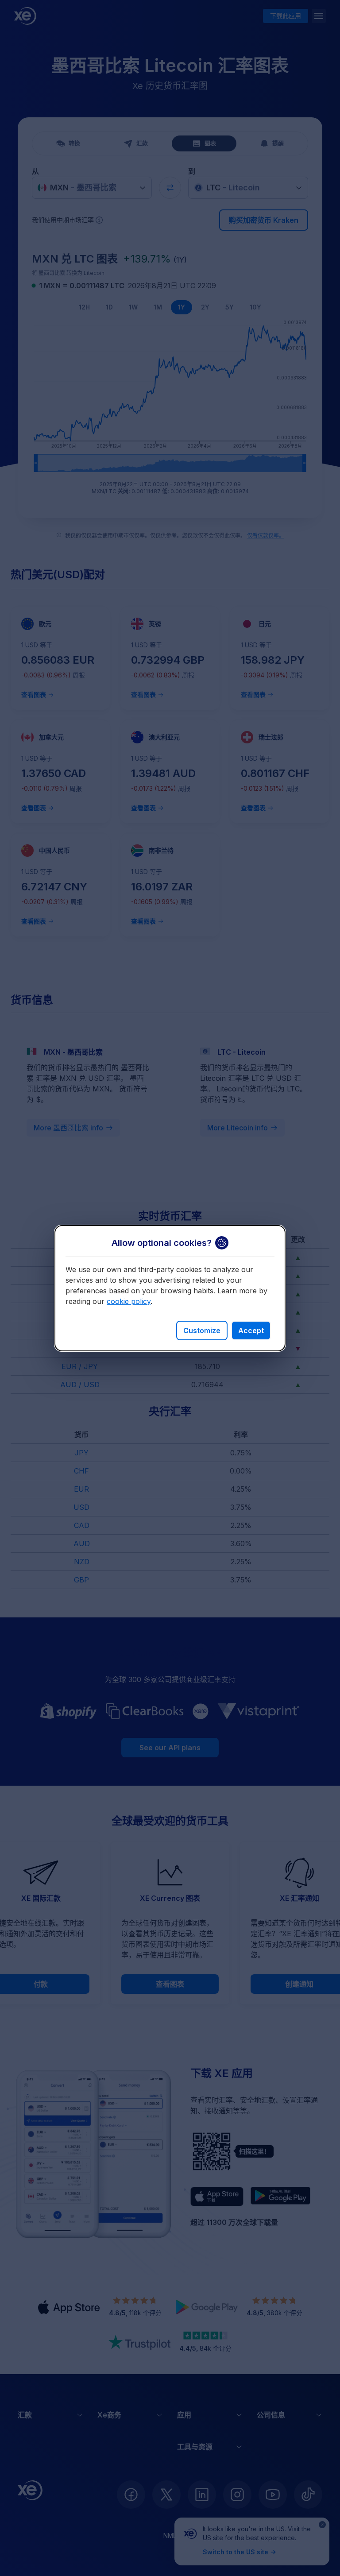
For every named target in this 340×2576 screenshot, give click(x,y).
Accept (251, 1331)
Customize (202, 1331)
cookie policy (129, 1301)
